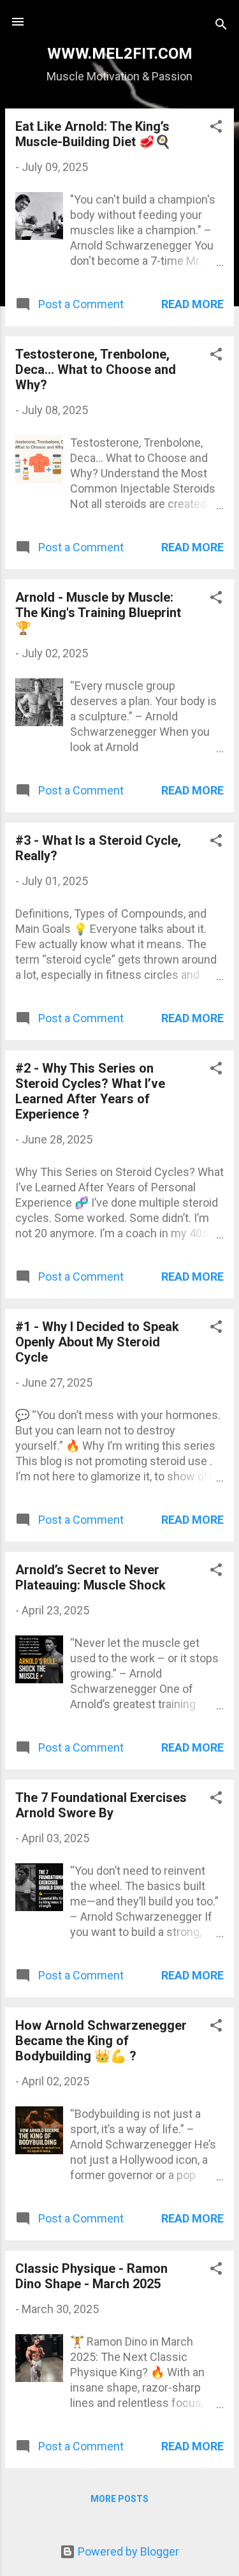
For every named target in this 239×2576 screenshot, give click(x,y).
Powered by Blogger (127, 2551)
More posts (119, 2499)
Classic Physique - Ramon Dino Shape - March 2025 (91, 2276)
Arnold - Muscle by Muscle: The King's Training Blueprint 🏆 (98, 613)
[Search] (221, 26)
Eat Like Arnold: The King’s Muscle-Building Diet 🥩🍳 (93, 134)
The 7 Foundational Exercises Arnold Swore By (101, 1805)
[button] (216, 128)
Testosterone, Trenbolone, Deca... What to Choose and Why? (96, 369)
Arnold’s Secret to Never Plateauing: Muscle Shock (91, 1577)
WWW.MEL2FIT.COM (120, 54)
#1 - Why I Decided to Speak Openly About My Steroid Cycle (97, 1342)
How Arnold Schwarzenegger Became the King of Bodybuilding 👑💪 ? (101, 2041)
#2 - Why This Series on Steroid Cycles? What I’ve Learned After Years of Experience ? (90, 1091)
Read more (192, 304)
